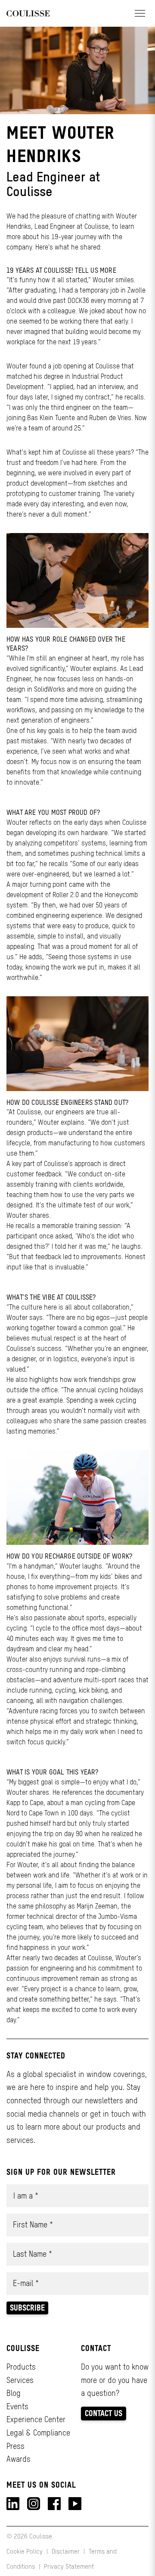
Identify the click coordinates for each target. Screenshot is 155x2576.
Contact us (104, 2413)
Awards (19, 2459)
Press (15, 2446)
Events (17, 2406)
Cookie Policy (25, 2551)
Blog (14, 2393)
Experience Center (36, 2419)
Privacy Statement (69, 2566)
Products (21, 2367)
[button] (140, 13)
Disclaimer (66, 2551)
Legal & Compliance (38, 2433)
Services (20, 2380)
